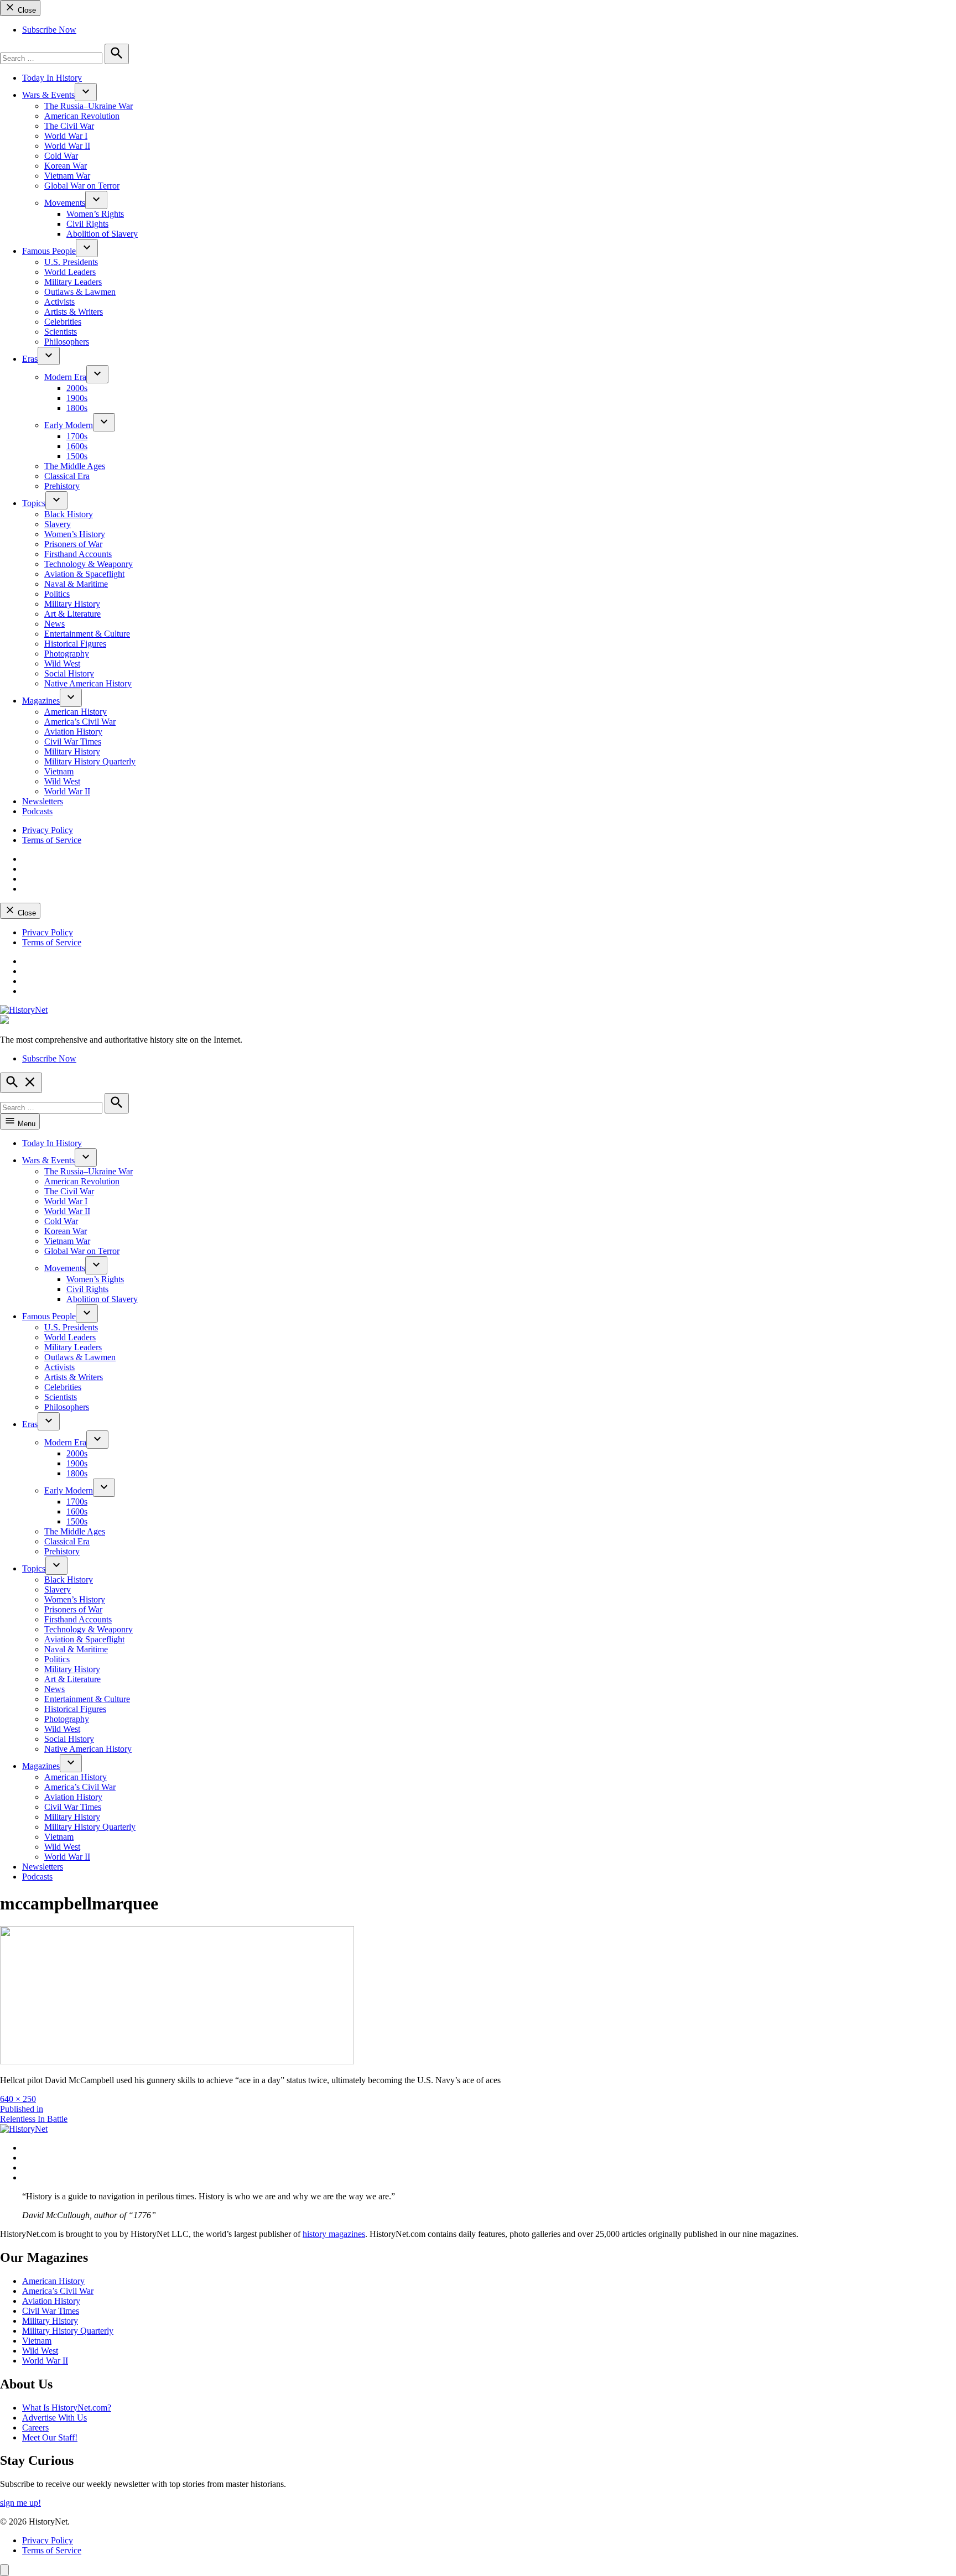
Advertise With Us (54, 2418)
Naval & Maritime (76, 584)
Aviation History (73, 732)
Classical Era (67, 476)
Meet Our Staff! (50, 2437)
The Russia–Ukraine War (89, 106)
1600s (77, 446)
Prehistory (62, 486)
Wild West (62, 663)
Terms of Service (52, 840)
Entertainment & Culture (87, 634)
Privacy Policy (48, 830)
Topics (34, 503)
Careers (35, 2427)
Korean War (66, 166)
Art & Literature (72, 614)
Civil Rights (87, 224)
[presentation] (86, 92)
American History (76, 712)
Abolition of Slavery (102, 234)
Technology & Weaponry (89, 564)
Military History (72, 604)
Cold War (61, 156)
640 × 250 (18, 2099)
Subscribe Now (49, 30)
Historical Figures (75, 644)
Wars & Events (48, 95)
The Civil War (69, 126)
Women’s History (75, 534)
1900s (77, 398)
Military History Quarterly (90, 761)
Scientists (61, 332)
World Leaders (70, 272)
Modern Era (65, 377)
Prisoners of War (73, 544)
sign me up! (20, 2503)
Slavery (58, 524)
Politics (57, 594)
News (54, 624)
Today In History (52, 78)
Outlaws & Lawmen (80, 292)
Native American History (88, 683)
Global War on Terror (82, 186)
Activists (59, 302)
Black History (69, 514)
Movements (65, 203)
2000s (77, 388)
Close (26, 10)
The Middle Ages (75, 466)
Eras (30, 359)
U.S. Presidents (71, 262)
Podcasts (37, 811)
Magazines (41, 701)
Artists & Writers (74, 312)
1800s (77, 408)
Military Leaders (73, 282)
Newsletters (43, 801)
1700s (77, 436)
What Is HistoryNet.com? (67, 2408)
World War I (66, 136)
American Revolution (82, 116)
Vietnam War (67, 176)
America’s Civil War (80, 722)
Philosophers (67, 342)
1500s (77, 456)
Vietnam (59, 771)
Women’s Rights (95, 214)
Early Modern (69, 425)
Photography (67, 654)
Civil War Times (73, 741)
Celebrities (63, 322)
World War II (67, 146)
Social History (69, 673)
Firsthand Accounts (78, 554)
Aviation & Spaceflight (84, 574)
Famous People (49, 251)
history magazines (334, 2234)
